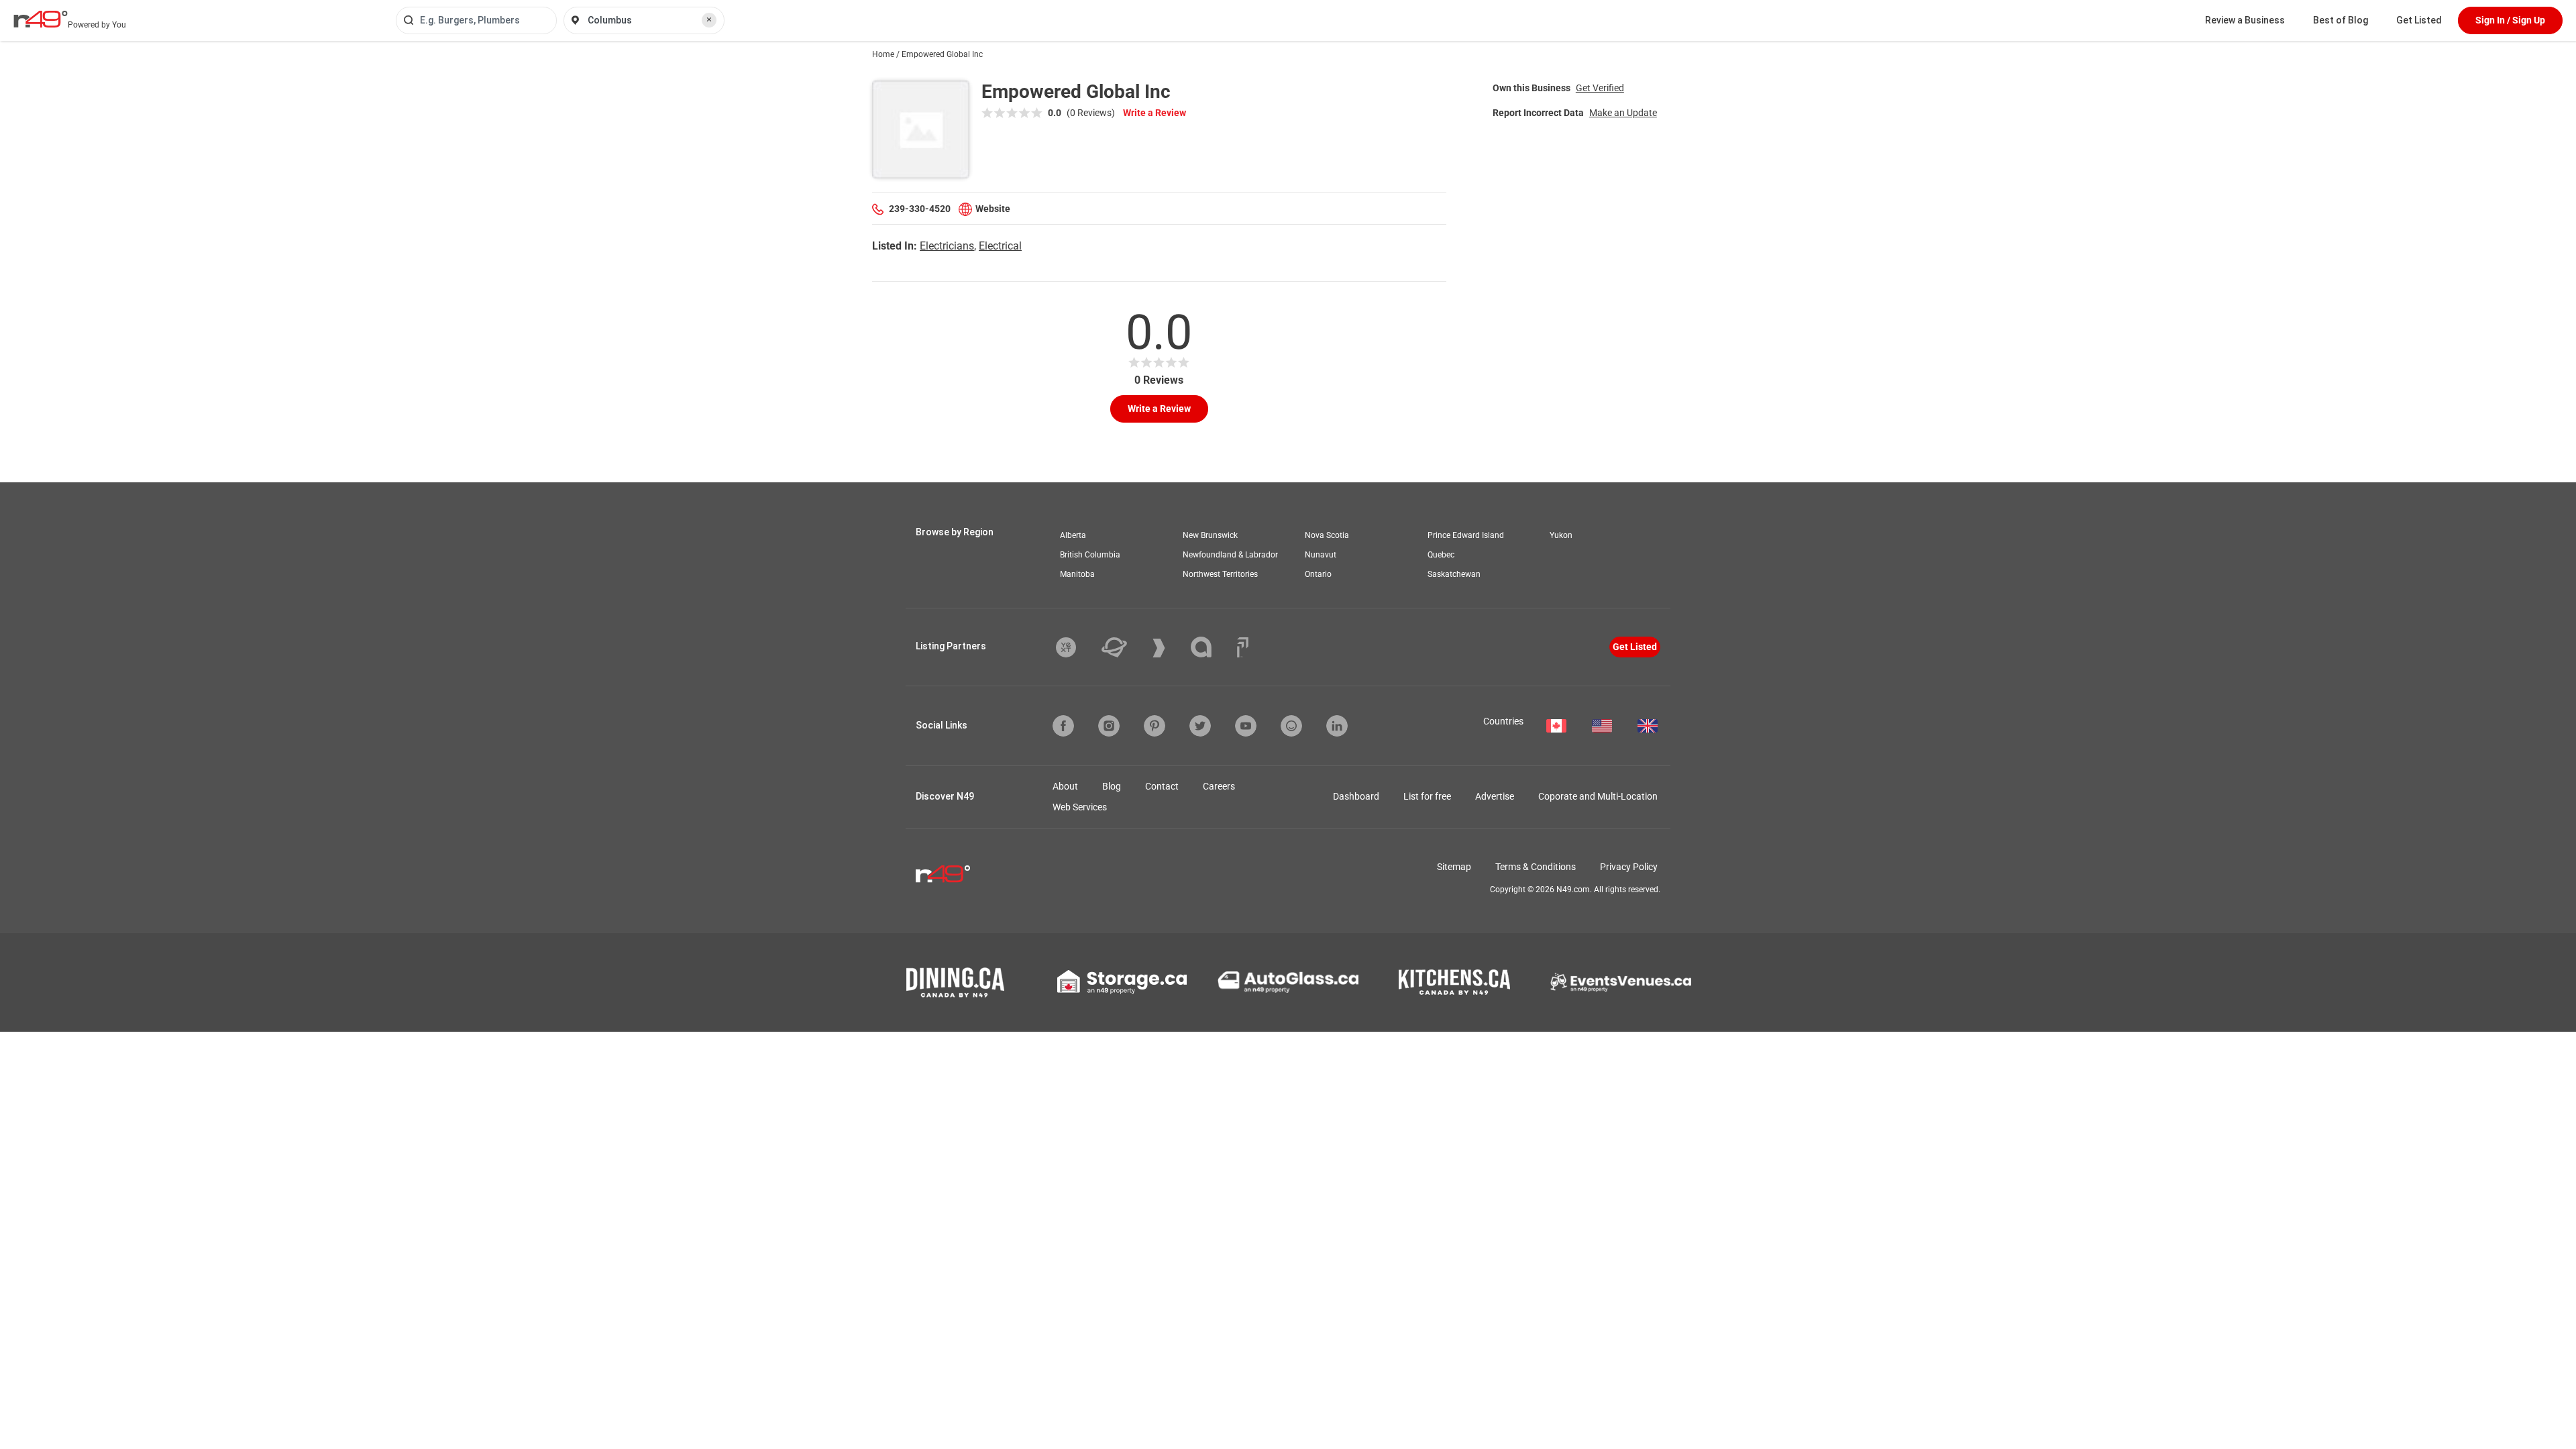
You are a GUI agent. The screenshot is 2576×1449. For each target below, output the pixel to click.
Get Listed (2419, 20)
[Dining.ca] (955, 982)
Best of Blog (2341, 20)
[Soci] (1243, 647)
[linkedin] (1337, 726)
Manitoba (1077, 574)
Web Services (1080, 807)
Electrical (1000, 246)
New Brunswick (1210, 535)
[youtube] (1246, 726)
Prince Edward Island (1466, 535)
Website (993, 209)
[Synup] (1169, 648)
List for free (1427, 796)
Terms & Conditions (1536, 867)
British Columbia (1090, 555)
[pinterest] (1155, 726)
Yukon (1561, 535)
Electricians (947, 246)
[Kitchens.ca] (1454, 982)
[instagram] (1109, 726)
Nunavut (1321, 555)
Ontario (1318, 574)
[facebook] (1063, 726)
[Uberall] (1124, 647)
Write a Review (1155, 113)
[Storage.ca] (1122, 982)
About (1065, 786)
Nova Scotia (1327, 535)
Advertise (1495, 796)
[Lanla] (1211, 647)
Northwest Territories (1220, 574)
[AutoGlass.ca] (1288, 982)
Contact (1162, 786)
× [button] (709, 19)
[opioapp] (1291, 726)
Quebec (1441, 555)
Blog (1112, 786)
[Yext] (1076, 647)
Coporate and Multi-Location (1598, 796)
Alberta (1073, 535)
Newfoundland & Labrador (1230, 555)
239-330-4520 (920, 209)
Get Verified (1600, 88)
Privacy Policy (1629, 867)
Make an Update (1623, 113)
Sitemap (1454, 867)
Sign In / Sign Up (2510, 20)
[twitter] (1200, 726)
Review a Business (2245, 20)
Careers (1219, 786)
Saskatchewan (1454, 574)
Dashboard (1356, 796)
